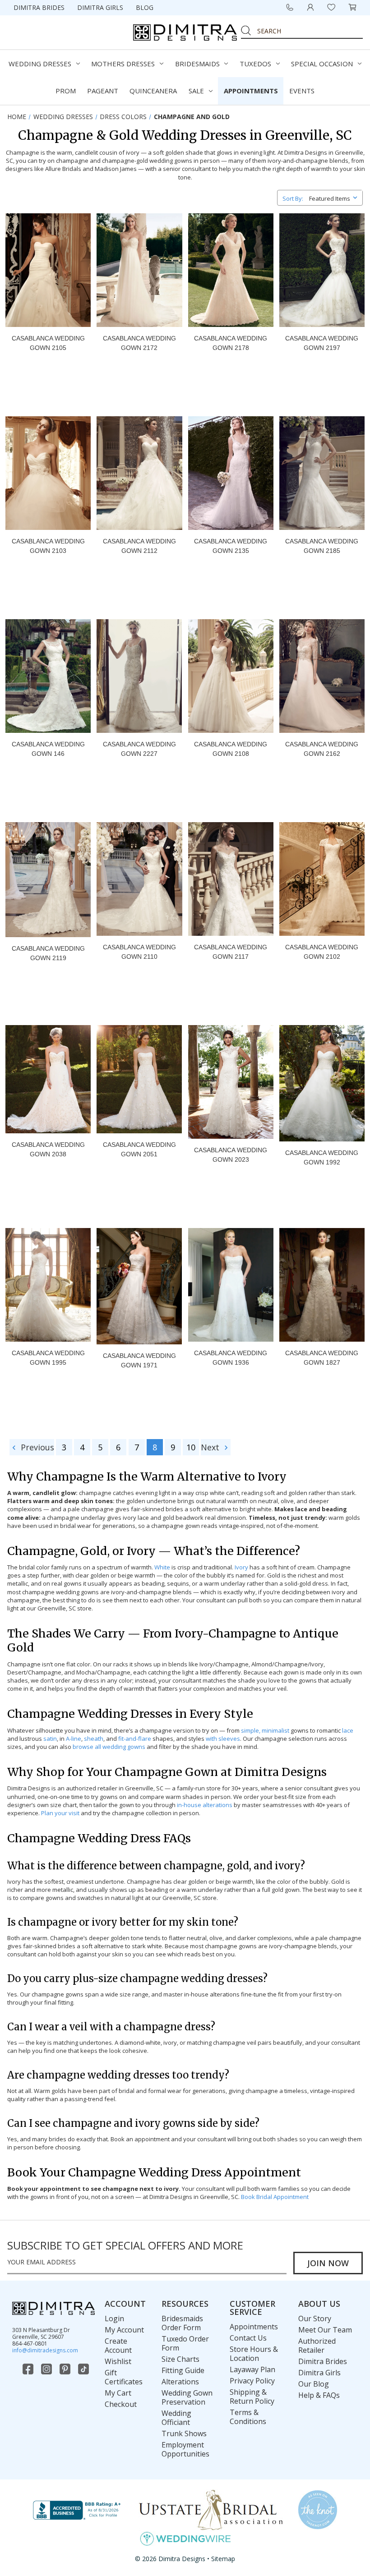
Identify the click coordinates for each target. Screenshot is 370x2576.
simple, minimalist (265, 1730)
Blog (145, 7)
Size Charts (180, 2359)
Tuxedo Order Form (185, 2343)
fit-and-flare (135, 1739)
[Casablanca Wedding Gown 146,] (48, 676)
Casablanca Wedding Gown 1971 (139, 1360)
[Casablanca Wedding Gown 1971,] (139, 1286)
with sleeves (223, 1739)
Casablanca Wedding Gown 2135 (231, 546)
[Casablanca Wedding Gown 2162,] (322, 676)
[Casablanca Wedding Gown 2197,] (322, 270)
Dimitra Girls (100, 7)
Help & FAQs (319, 2395)
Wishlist (118, 2361)
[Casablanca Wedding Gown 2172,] (139, 270)
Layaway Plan (252, 2369)
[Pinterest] (66, 2369)
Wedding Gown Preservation (187, 2397)
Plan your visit (60, 1813)
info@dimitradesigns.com (45, 2350)
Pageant (103, 91)
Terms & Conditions (248, 2417)
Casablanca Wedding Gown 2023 (231, 1155)
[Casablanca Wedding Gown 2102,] (322, 879)
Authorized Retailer (317, 2346)
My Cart (118, 2393)
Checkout (121, 2404)
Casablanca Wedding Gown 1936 (231, 1358)
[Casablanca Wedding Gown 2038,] (48, 1079)
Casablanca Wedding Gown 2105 (48, 343)
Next (211, 1447)
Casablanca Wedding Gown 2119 (48, 953)
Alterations (180, 2382)
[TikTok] (84, 2369)
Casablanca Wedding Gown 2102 (322, 952)
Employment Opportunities (185, 2449)
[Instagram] (47, 2369)
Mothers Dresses (123, 64)
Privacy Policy (252, 2381)
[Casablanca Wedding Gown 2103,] (48, 473)
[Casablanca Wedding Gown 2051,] (139, 1079)
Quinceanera (153, 91)
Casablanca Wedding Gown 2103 (48, 546)
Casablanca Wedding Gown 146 (48, 749)
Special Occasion (322, 64)
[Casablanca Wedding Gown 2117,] (231, 879)
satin (50, 1739)
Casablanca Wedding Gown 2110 (139, 952)
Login (114, 2318)
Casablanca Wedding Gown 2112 (139, 546)
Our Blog (314, 2384)
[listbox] (335, 197)
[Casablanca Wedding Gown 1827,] (322, 1285)
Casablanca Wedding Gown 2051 (139, 1149)
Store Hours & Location (254, 2354)
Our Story (315, 2318)
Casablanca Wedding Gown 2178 (231, 343)
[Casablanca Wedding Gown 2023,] (231, 1082)
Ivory (241, 1567)
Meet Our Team (325, 2330)
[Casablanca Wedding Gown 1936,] (231, 1285)
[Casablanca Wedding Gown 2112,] (139, 473)
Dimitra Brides (39, 7)
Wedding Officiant (176, 2418)
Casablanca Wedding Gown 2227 (139, 749)
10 (191, 1447)
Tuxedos (255, 64)
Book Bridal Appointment (275, 2197)
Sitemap (223, 2559)
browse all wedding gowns (109, 1747)
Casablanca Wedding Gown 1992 (322, 1157)
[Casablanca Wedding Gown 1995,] (48, 1285)
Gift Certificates (124, 2377)
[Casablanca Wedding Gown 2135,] (231, 473)
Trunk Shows (184, 2433)
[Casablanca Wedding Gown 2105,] (48, 270)
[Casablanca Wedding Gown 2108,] (231, 676)
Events (302, 91)
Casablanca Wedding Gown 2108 (231, 749)
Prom (66, 91)
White (162, 1567)
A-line (74, 1739)
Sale (196, 91)
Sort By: (293, 198)
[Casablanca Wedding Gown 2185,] (322, 473)
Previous (36, 1447)
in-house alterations (205, 1805)
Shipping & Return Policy (252, 2397)
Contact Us (248, 2338)
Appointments (251, 91)
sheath (94, 1739)
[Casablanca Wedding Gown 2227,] (139, 676)
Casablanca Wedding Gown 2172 (139, 343)
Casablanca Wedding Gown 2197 (322, 343)
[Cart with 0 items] (352, 7)
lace (348, 1730)
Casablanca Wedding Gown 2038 (48, 1149)
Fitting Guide (183, 2370)
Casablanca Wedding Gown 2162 (322, 749)
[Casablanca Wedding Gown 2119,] (48, 880)
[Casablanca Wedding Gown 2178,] (231, 270)
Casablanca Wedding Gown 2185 (322, 546)
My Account (124, 2330)
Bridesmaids (197, 64)
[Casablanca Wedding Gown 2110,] (139, 879)
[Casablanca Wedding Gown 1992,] (322, 1083)
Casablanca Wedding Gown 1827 (322, 1358)
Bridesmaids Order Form (182, 2323)
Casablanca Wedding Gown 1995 (48, 1358)
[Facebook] (29, 2369)
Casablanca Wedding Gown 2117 (231, 952)
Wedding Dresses (40, 64)
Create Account (118, 2346)
